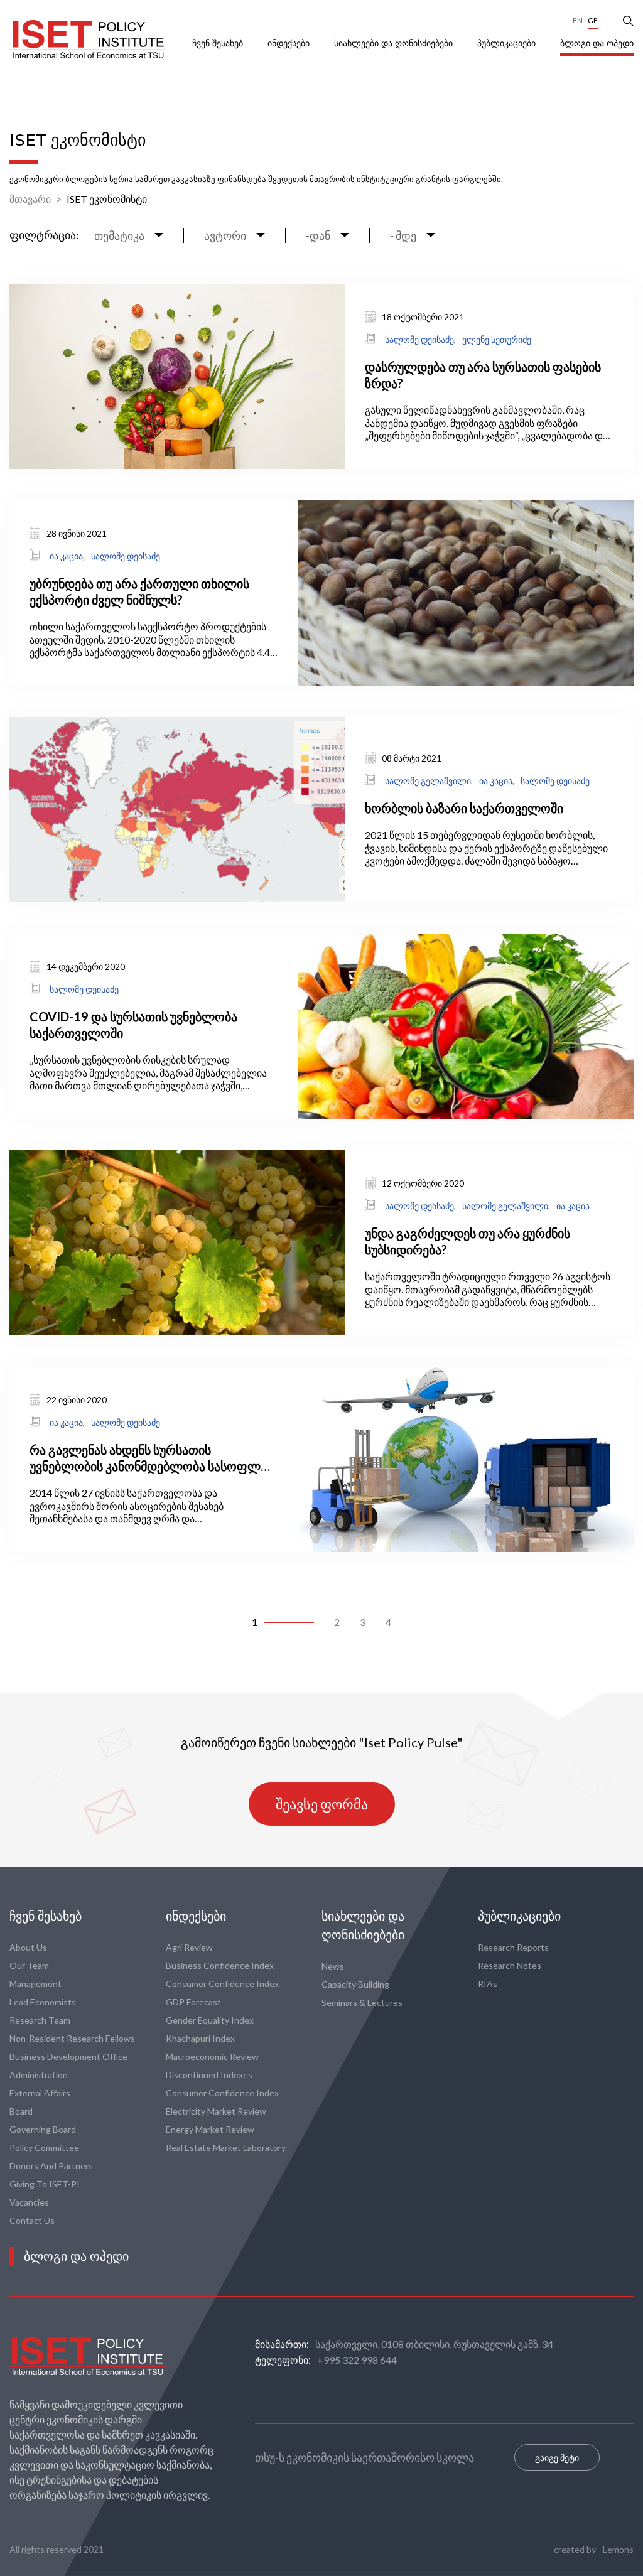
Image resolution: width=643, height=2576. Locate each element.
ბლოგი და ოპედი (597, 43)
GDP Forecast (193, 2002)
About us (28, 1947)
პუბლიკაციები (508, 43)
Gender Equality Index (210, 2020)
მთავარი (30, 199)
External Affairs (40, 2093)
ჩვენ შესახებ (219, 43)
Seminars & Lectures (362, 2002)
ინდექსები (290, 43)
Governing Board (43, 2129)
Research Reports (513, 1947)
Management (35, 1984)
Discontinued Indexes (209, 2075)
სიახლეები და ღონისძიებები (395, 43)
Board (21, 2111)
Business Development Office (68, 2056)
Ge (593, 20)
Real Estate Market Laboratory (226, 2148)
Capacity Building (355, 1984)
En (578, 20)
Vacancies (29, 2202)
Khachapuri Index (200, 2038)
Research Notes (510, 1965)
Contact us (32, 2220)
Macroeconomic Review (212, 2056)
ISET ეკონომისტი (107, 199)
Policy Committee (44, 2148)
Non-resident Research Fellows (72, 2038)
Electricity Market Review (216, 2111)
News (333, 1966)
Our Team (29, 1965)
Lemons (618, 2549)
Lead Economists (43, 2002)
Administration (39, 2075)
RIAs (488, 1984)
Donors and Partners (51, 2166)
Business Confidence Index (220, 1965)
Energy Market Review (210, 2129)
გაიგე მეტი (557, 2458)
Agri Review (189, 1947)
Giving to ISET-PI (45, 2184)
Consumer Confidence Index (222, 1984)
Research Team (40, 2020)
